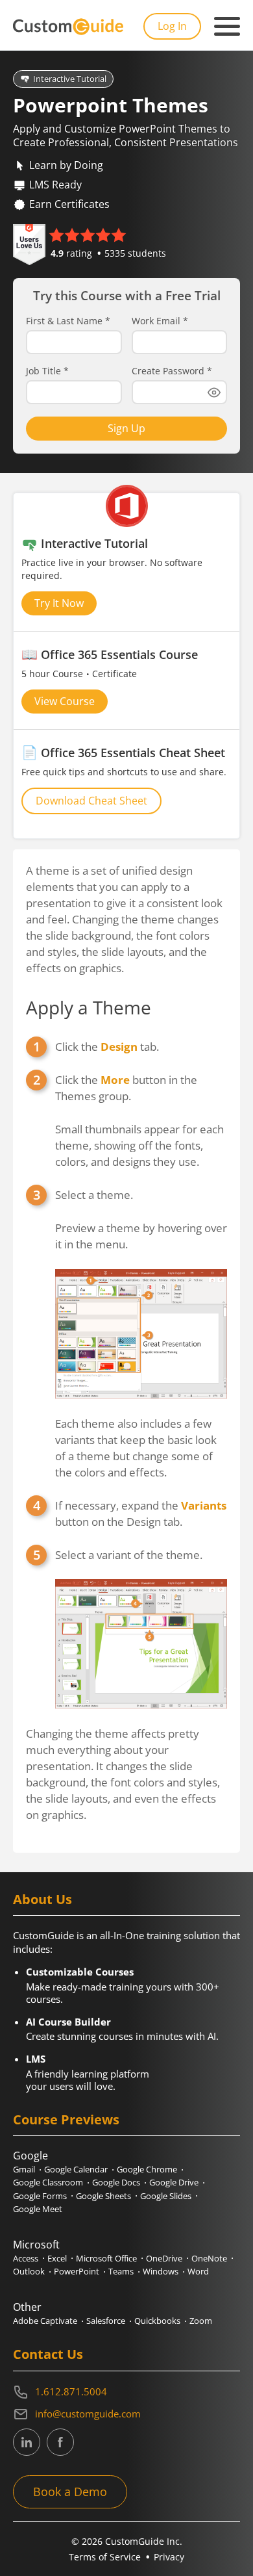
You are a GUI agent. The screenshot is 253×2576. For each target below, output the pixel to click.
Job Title (47, 371)
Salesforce (106, 2321)
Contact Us (48, 2354)
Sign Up (126, 428)
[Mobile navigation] (227, 27)
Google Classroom (48, 2182)
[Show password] (214, 393)
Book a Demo (70, 2492)
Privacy (169, 2557)
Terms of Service (105, 2557)
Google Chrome (147, 2169)
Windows (161, 2271)
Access (26, 2258)
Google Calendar (76, 2169)
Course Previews (66, 2119)
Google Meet (38, 2209)
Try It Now (59, 603)
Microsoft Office (106, 2258)
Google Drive (174, 2182)
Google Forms (40, 2196)
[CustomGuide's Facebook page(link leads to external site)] (60, 2442)
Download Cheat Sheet (91, 801)
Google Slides (166, 2196)
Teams (121, 2271)
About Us (42, 1899)
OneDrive (164, 2258)
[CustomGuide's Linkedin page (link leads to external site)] (27, 2442)
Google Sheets (103, 2196)
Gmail (24, 2169)
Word (198, 2271)
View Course (65, 701)
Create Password (172, 371)
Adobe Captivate (45, 2321)
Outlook (29, 2271)
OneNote (209, 2258)
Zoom (201, 2321)
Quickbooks (157, 2321)
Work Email (160, 321)
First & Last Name (68, 321)
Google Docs (116, 2182)
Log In (172, 26)
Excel (57, 2258)
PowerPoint (77, 2271)
